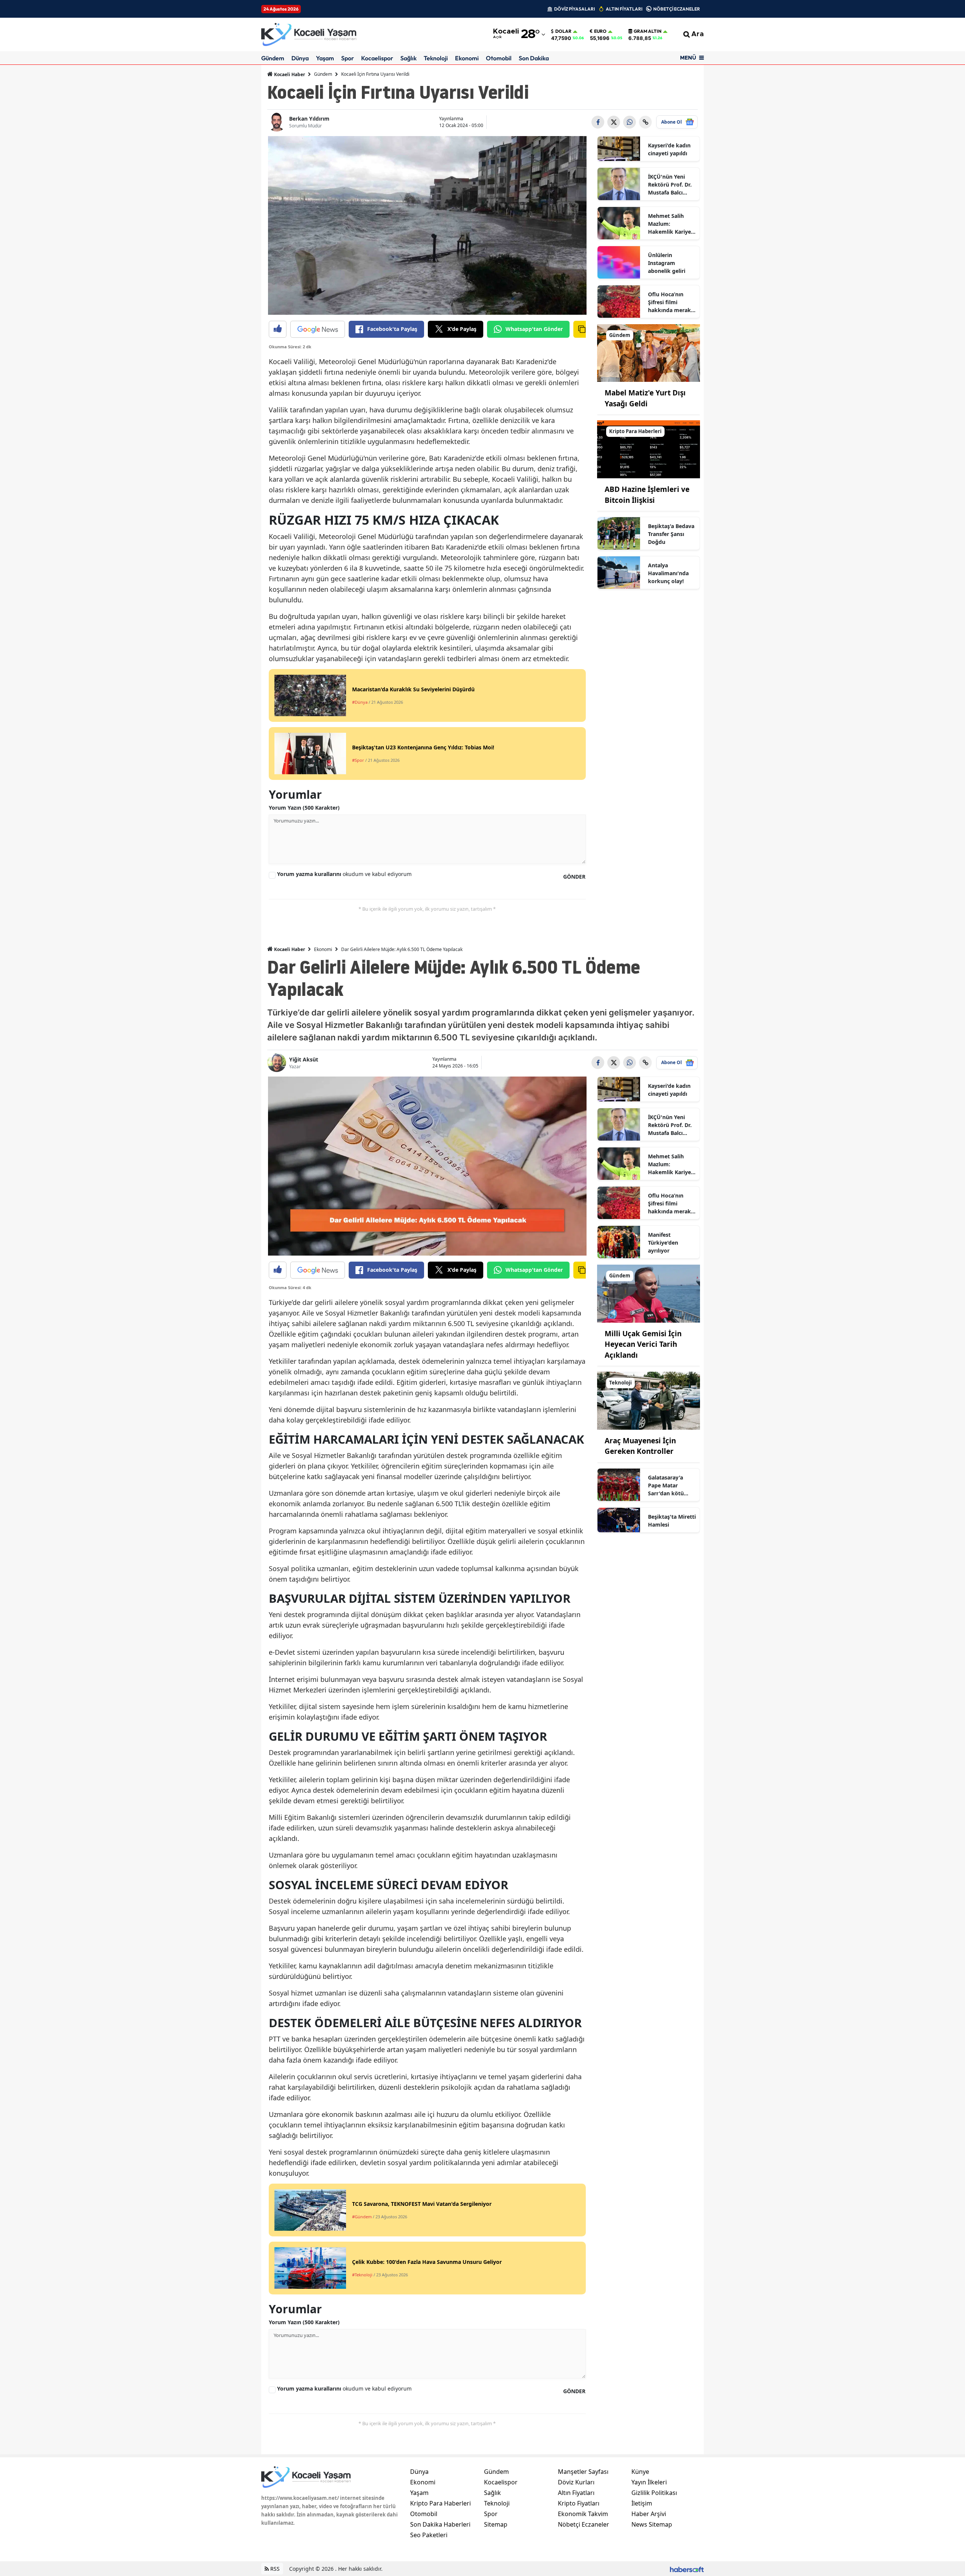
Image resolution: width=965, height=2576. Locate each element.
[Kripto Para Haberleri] (649, 449)
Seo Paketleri (429, 2535)
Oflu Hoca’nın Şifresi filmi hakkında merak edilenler (669, 302)
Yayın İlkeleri (649, 2482)
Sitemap (496, 2524)
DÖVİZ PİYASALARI (574, 9)
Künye (640, 2472)
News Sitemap (652, 2524)
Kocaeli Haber (289, 74)
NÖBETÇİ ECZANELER (677, 9)
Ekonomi (467, 58)
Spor (348, 58)
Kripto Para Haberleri (440, 2503)
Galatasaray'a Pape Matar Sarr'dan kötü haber (666, 1486)
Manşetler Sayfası (583, 2472)
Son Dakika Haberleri (440, 2524)
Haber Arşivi (649, 2514)
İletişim (642, 2503)
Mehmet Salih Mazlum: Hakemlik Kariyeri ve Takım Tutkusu (671, 224)
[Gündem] (649, 352)
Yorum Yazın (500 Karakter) (304, 808)
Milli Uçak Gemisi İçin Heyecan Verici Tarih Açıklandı (643, 1344)
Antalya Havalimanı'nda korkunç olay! (668, 573)
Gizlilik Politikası (654, 2493)
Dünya (300, 58)
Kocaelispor (377, 58)
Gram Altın (648, 31)
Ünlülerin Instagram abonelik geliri (667, 263)
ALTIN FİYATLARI (624, 9)
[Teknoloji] (649, 1400)
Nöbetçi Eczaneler (584, 2524)
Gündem (273, 58)
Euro (600, 31)
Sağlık (408, 58)
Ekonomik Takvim (583, 2514)
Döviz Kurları (576, 2482)
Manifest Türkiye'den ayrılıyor (663, 1243)
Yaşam (325, 58)
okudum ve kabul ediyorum (344, 874)
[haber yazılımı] (687, 2569)
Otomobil (499, 58)
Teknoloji (436, 58)
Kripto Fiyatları (579, 2503)
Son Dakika (534, 58)
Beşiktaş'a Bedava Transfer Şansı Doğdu (671, 534)
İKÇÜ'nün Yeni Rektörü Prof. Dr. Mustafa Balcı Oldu (670, 185)
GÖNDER (574, 877)
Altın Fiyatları (576, 2493)
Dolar (563, 31)
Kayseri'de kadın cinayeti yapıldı (669, 149)
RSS (274, 2569)
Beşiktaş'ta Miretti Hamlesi (672, 1521)
